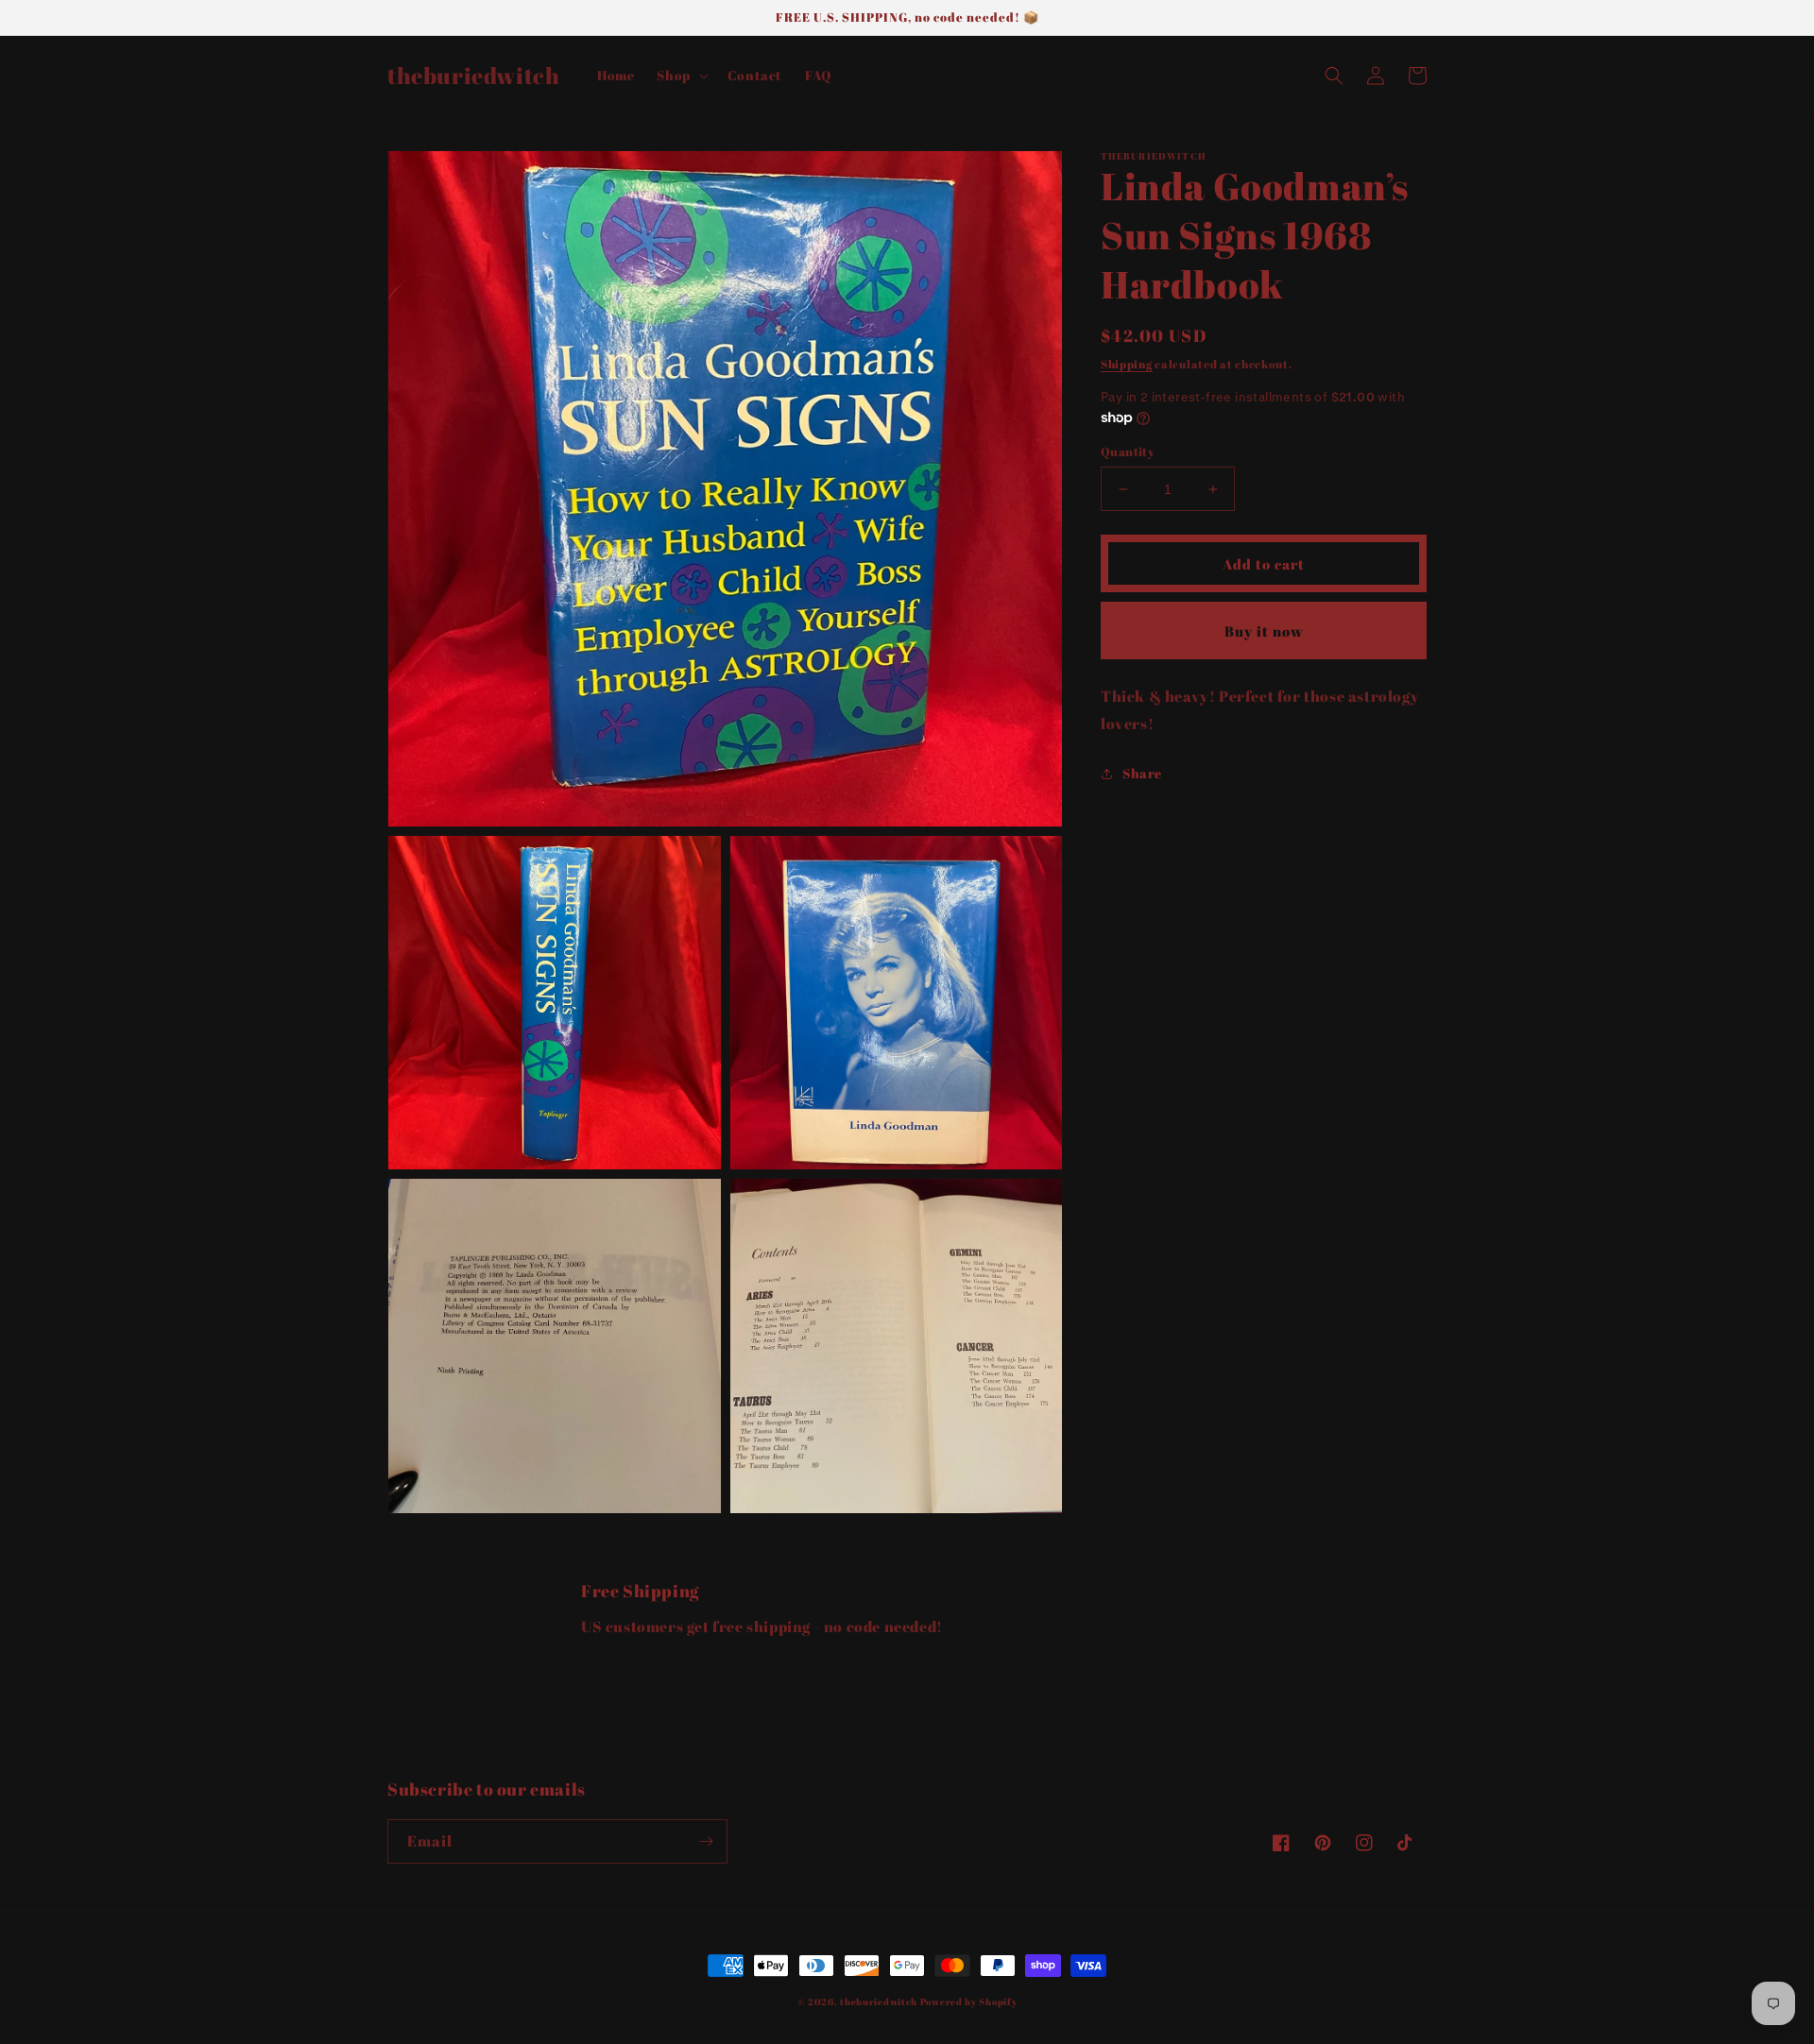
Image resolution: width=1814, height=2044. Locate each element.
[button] (680, 76)
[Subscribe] (706, 1841)
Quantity (1128, 451)
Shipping (1127, 364)
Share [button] (1142, 773)
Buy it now (1264, 631)
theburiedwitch (879, 2001)
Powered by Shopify (969, 2001)
